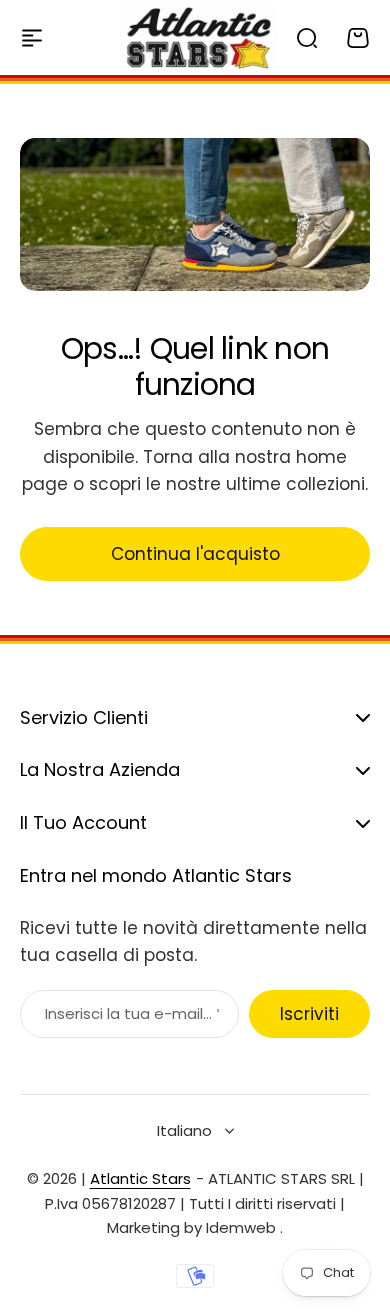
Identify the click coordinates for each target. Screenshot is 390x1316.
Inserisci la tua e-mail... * (132, 1013)
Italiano (184, 1130)
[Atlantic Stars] (199, 38)
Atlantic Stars (140, 1178)
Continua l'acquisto (195, 554)
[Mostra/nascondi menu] (32, 38)
